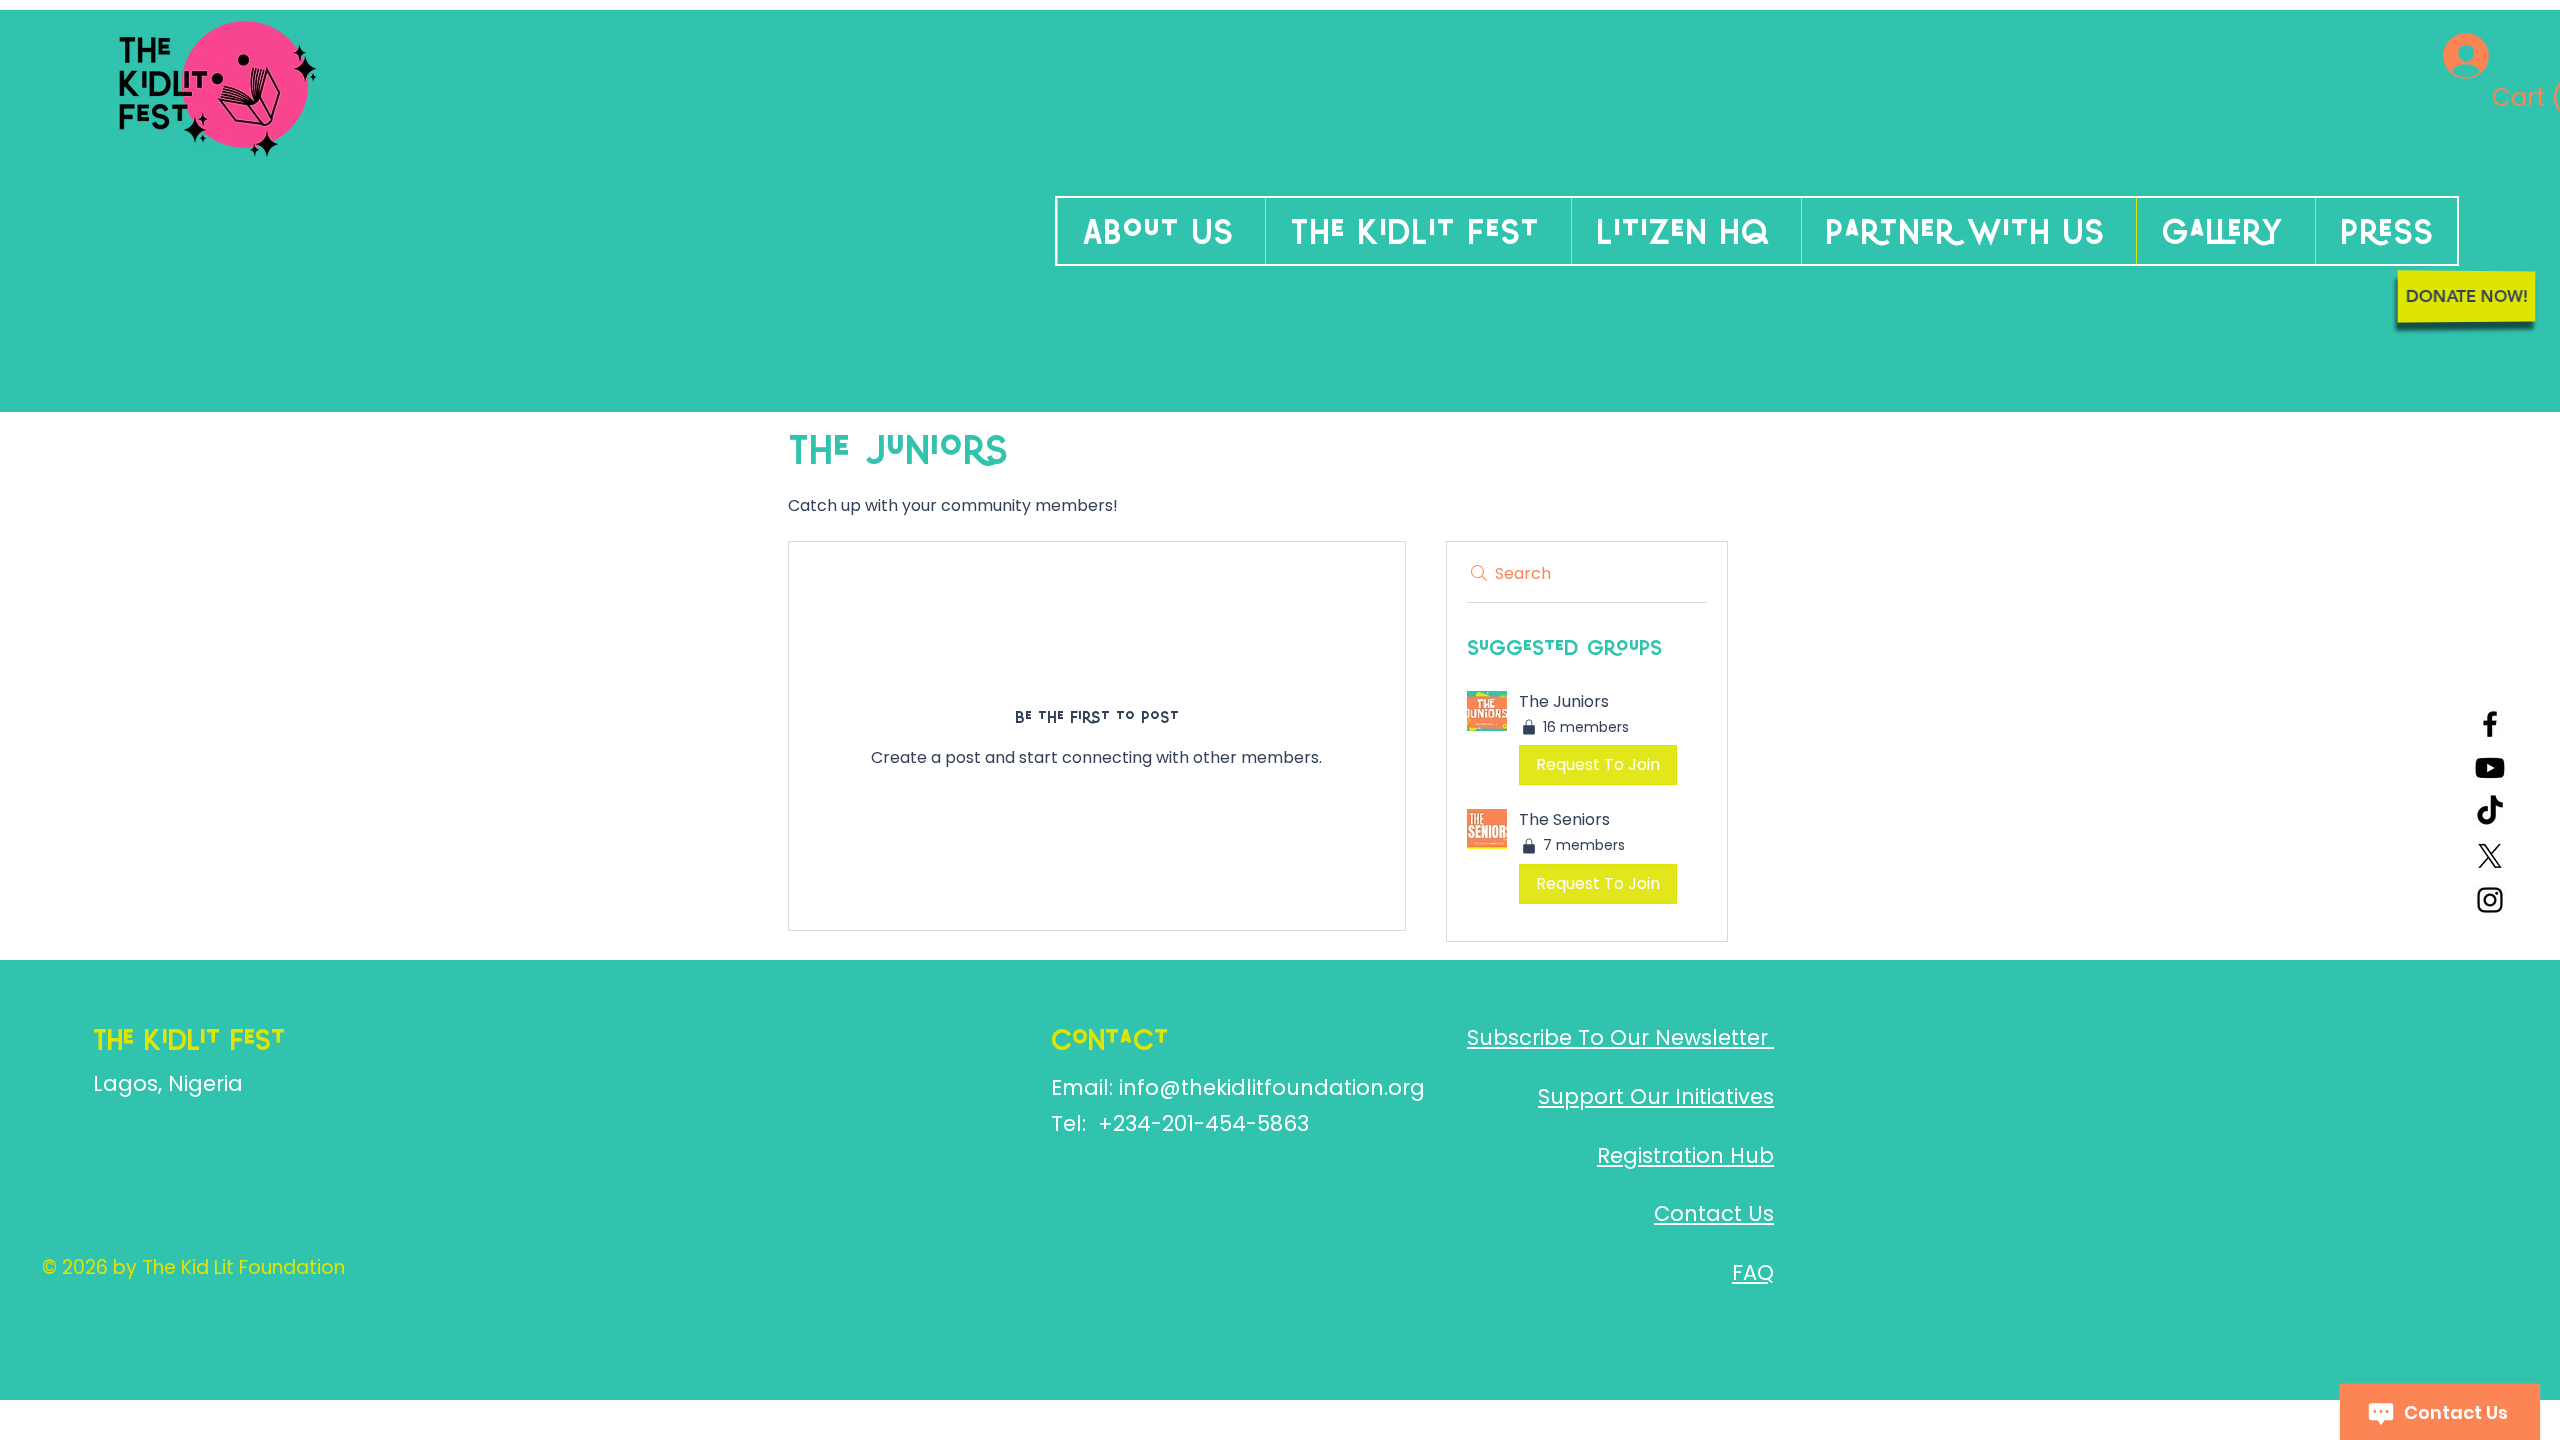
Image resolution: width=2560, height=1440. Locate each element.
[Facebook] (2490, 724)
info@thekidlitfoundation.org (1272, 1087)
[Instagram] (2490, 900)
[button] (2496, 98)
